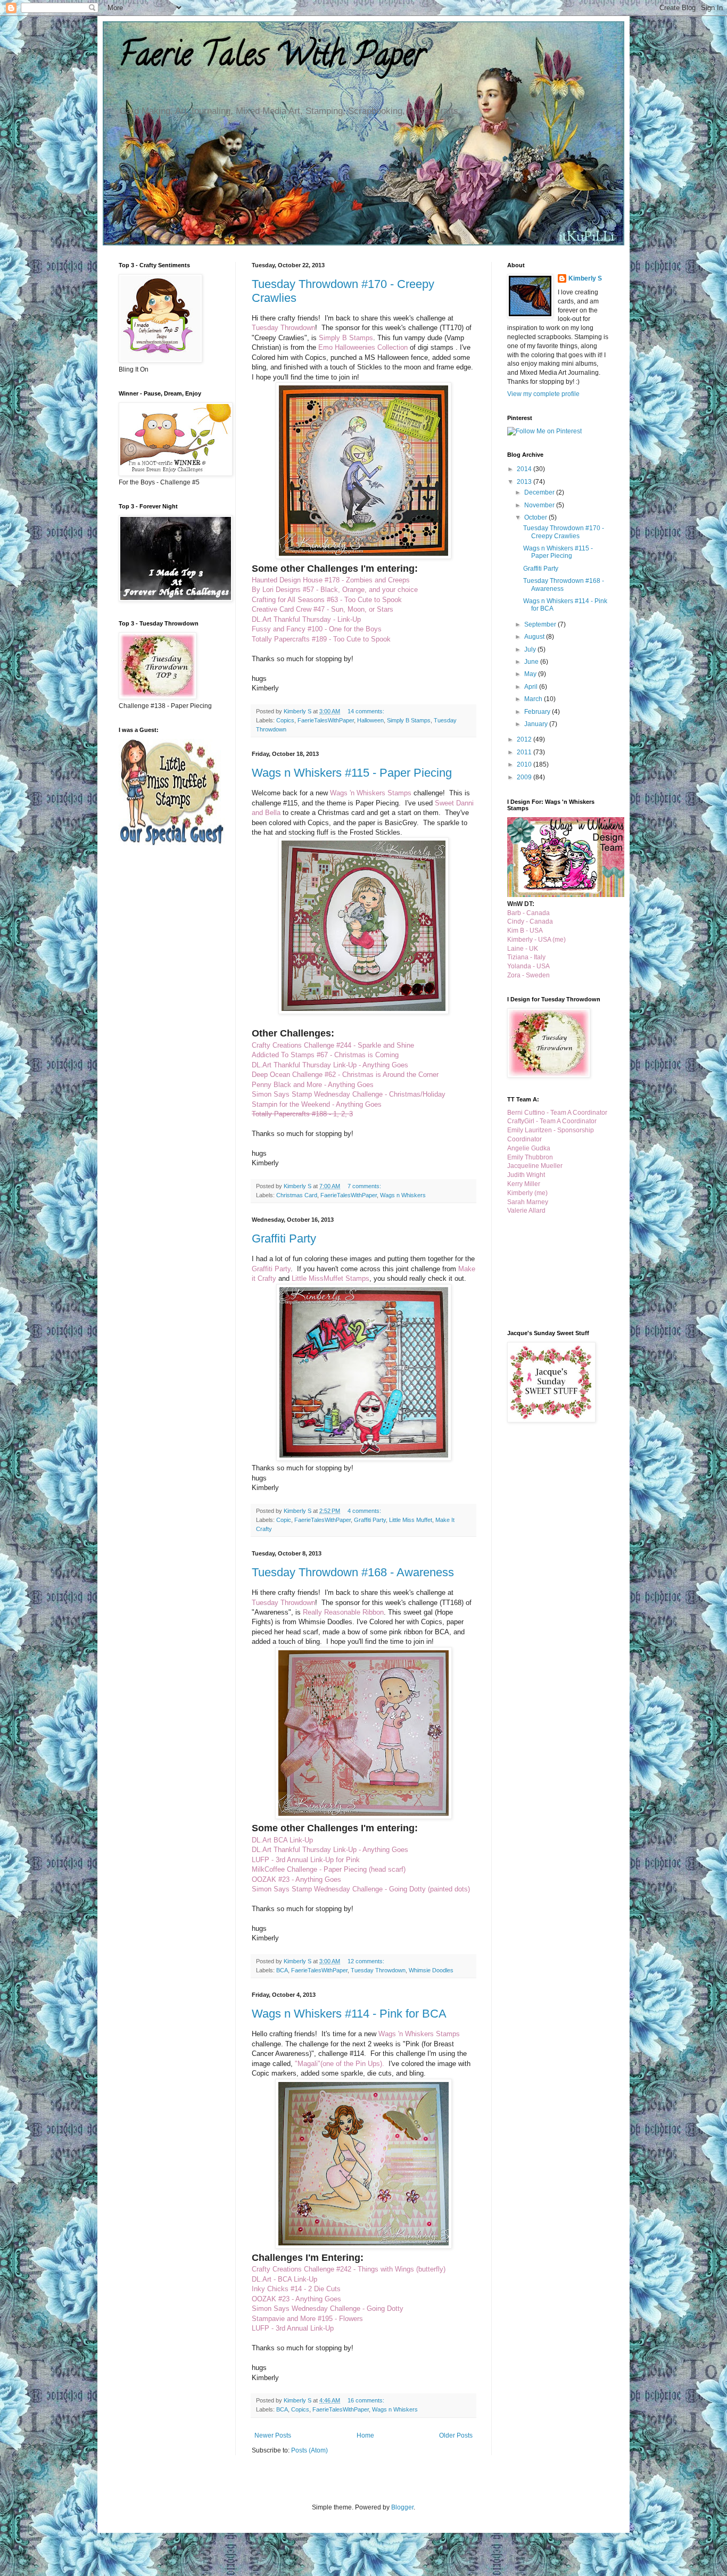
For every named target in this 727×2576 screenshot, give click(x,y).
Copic (284, 1520)
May (531, 674)
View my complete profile (543, 394)
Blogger (402, 2507)
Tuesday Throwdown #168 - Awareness (353, 1572)
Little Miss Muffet (411, 1520)
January (537, 724)
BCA (282, 1970)
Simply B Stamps (409, 720)
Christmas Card (297, 1195)
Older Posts (456, 2435)
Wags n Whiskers (403, 1195)
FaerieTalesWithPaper (326, 720)
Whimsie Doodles (431, 1970)
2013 (525, 482)
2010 (525, 764)
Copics (285, 720)
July (531, 649)
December (540, 492)
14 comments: (367, 711)
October (536, 517)
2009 (525, 777)
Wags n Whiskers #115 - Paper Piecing (352, 773)
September (541, 624)
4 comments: (365, 1511)
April (532, 687)
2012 (525, 739)
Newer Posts (273, 2435)
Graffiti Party (284, 1238)
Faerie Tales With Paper (272, 58)
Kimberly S (585, 278)
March (534, 699)
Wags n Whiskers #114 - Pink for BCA (349, 2014)
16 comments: (367, 2400)
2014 (525, 469)
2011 (525, 752)
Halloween (370, 720)
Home (365, 2435)
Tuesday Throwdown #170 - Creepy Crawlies (564, 532)
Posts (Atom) (309, 2450)
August (535, 637)
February (538, 712)
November (540, 505)
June (532, 662)
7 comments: (365, 1186)
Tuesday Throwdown (378, 1970)
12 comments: (367, 1961)
